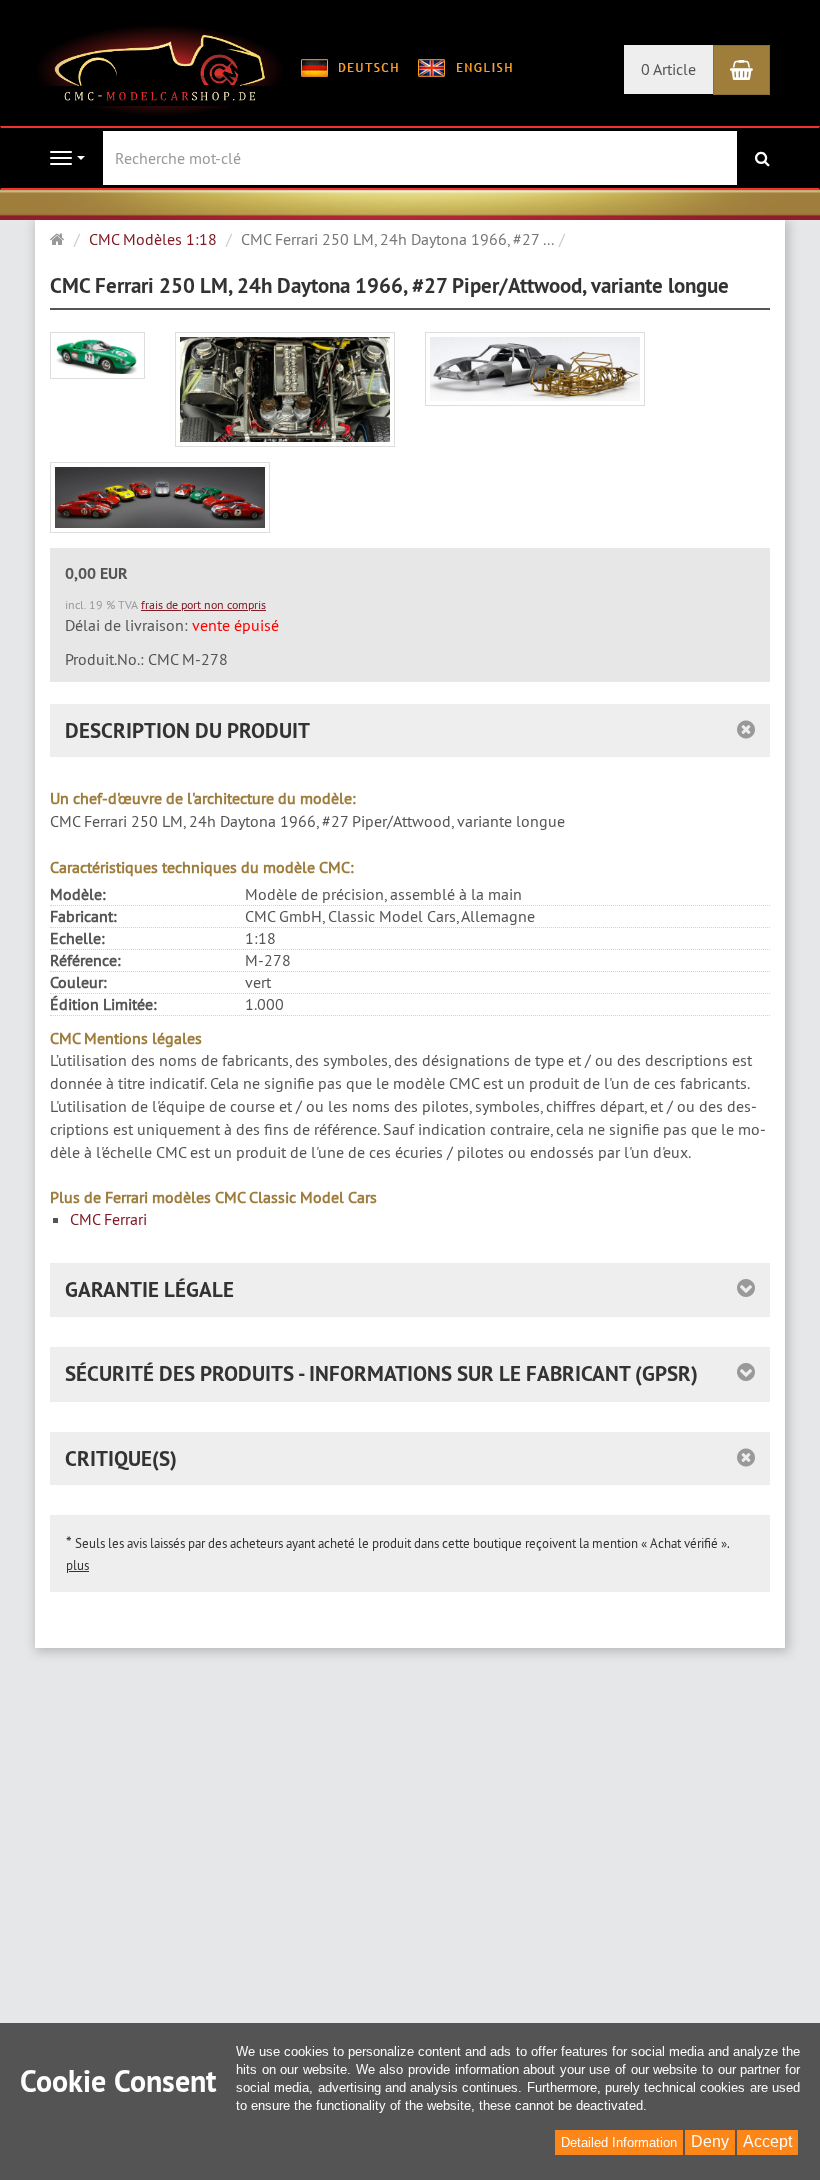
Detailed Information (619, 2142)
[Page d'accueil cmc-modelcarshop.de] (160, 68)
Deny (710, 2141)
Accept (767, 2141)
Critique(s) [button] (121, 1458)
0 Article (668, 69)
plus (77, 1565)
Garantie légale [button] (149, 1289)
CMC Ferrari (108, 1219)
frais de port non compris (203, 604)
